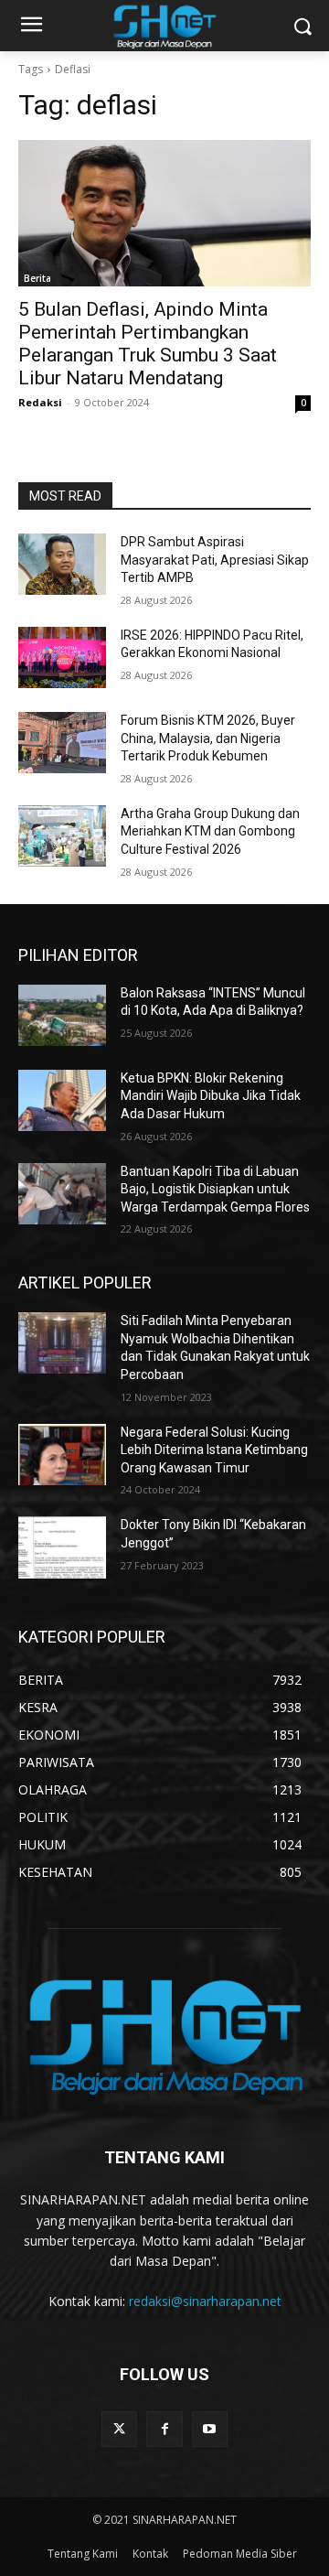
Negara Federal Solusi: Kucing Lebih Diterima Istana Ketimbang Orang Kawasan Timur (214, 1450)
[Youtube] (210, 2429)
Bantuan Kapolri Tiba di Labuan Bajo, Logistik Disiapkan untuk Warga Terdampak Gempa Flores (215, 1189)
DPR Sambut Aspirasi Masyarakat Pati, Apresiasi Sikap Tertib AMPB (215, 560)
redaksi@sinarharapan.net (205, 2301)
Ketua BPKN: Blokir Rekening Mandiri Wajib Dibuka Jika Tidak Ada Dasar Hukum (211, 1096)
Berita (37, 278)
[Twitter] (119, 2429)
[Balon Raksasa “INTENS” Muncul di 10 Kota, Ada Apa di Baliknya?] (62, 1015)
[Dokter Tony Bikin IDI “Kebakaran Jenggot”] (62, 1547)
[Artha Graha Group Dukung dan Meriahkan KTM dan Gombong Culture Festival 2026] (62, 836)
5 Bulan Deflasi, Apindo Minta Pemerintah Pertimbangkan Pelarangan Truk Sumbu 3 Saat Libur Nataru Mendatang (148, 344)
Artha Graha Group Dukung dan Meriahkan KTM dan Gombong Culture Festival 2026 (210, 831)
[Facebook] (164, 2429)
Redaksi (40, 402)
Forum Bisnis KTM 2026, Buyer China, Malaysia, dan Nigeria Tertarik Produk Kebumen (208, 738)
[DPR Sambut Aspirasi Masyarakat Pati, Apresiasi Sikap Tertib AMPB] (62, 564)
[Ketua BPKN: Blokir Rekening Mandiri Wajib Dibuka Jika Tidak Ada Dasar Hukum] (62, 1100)
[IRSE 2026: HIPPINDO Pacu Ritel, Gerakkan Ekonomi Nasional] (62, 657)
